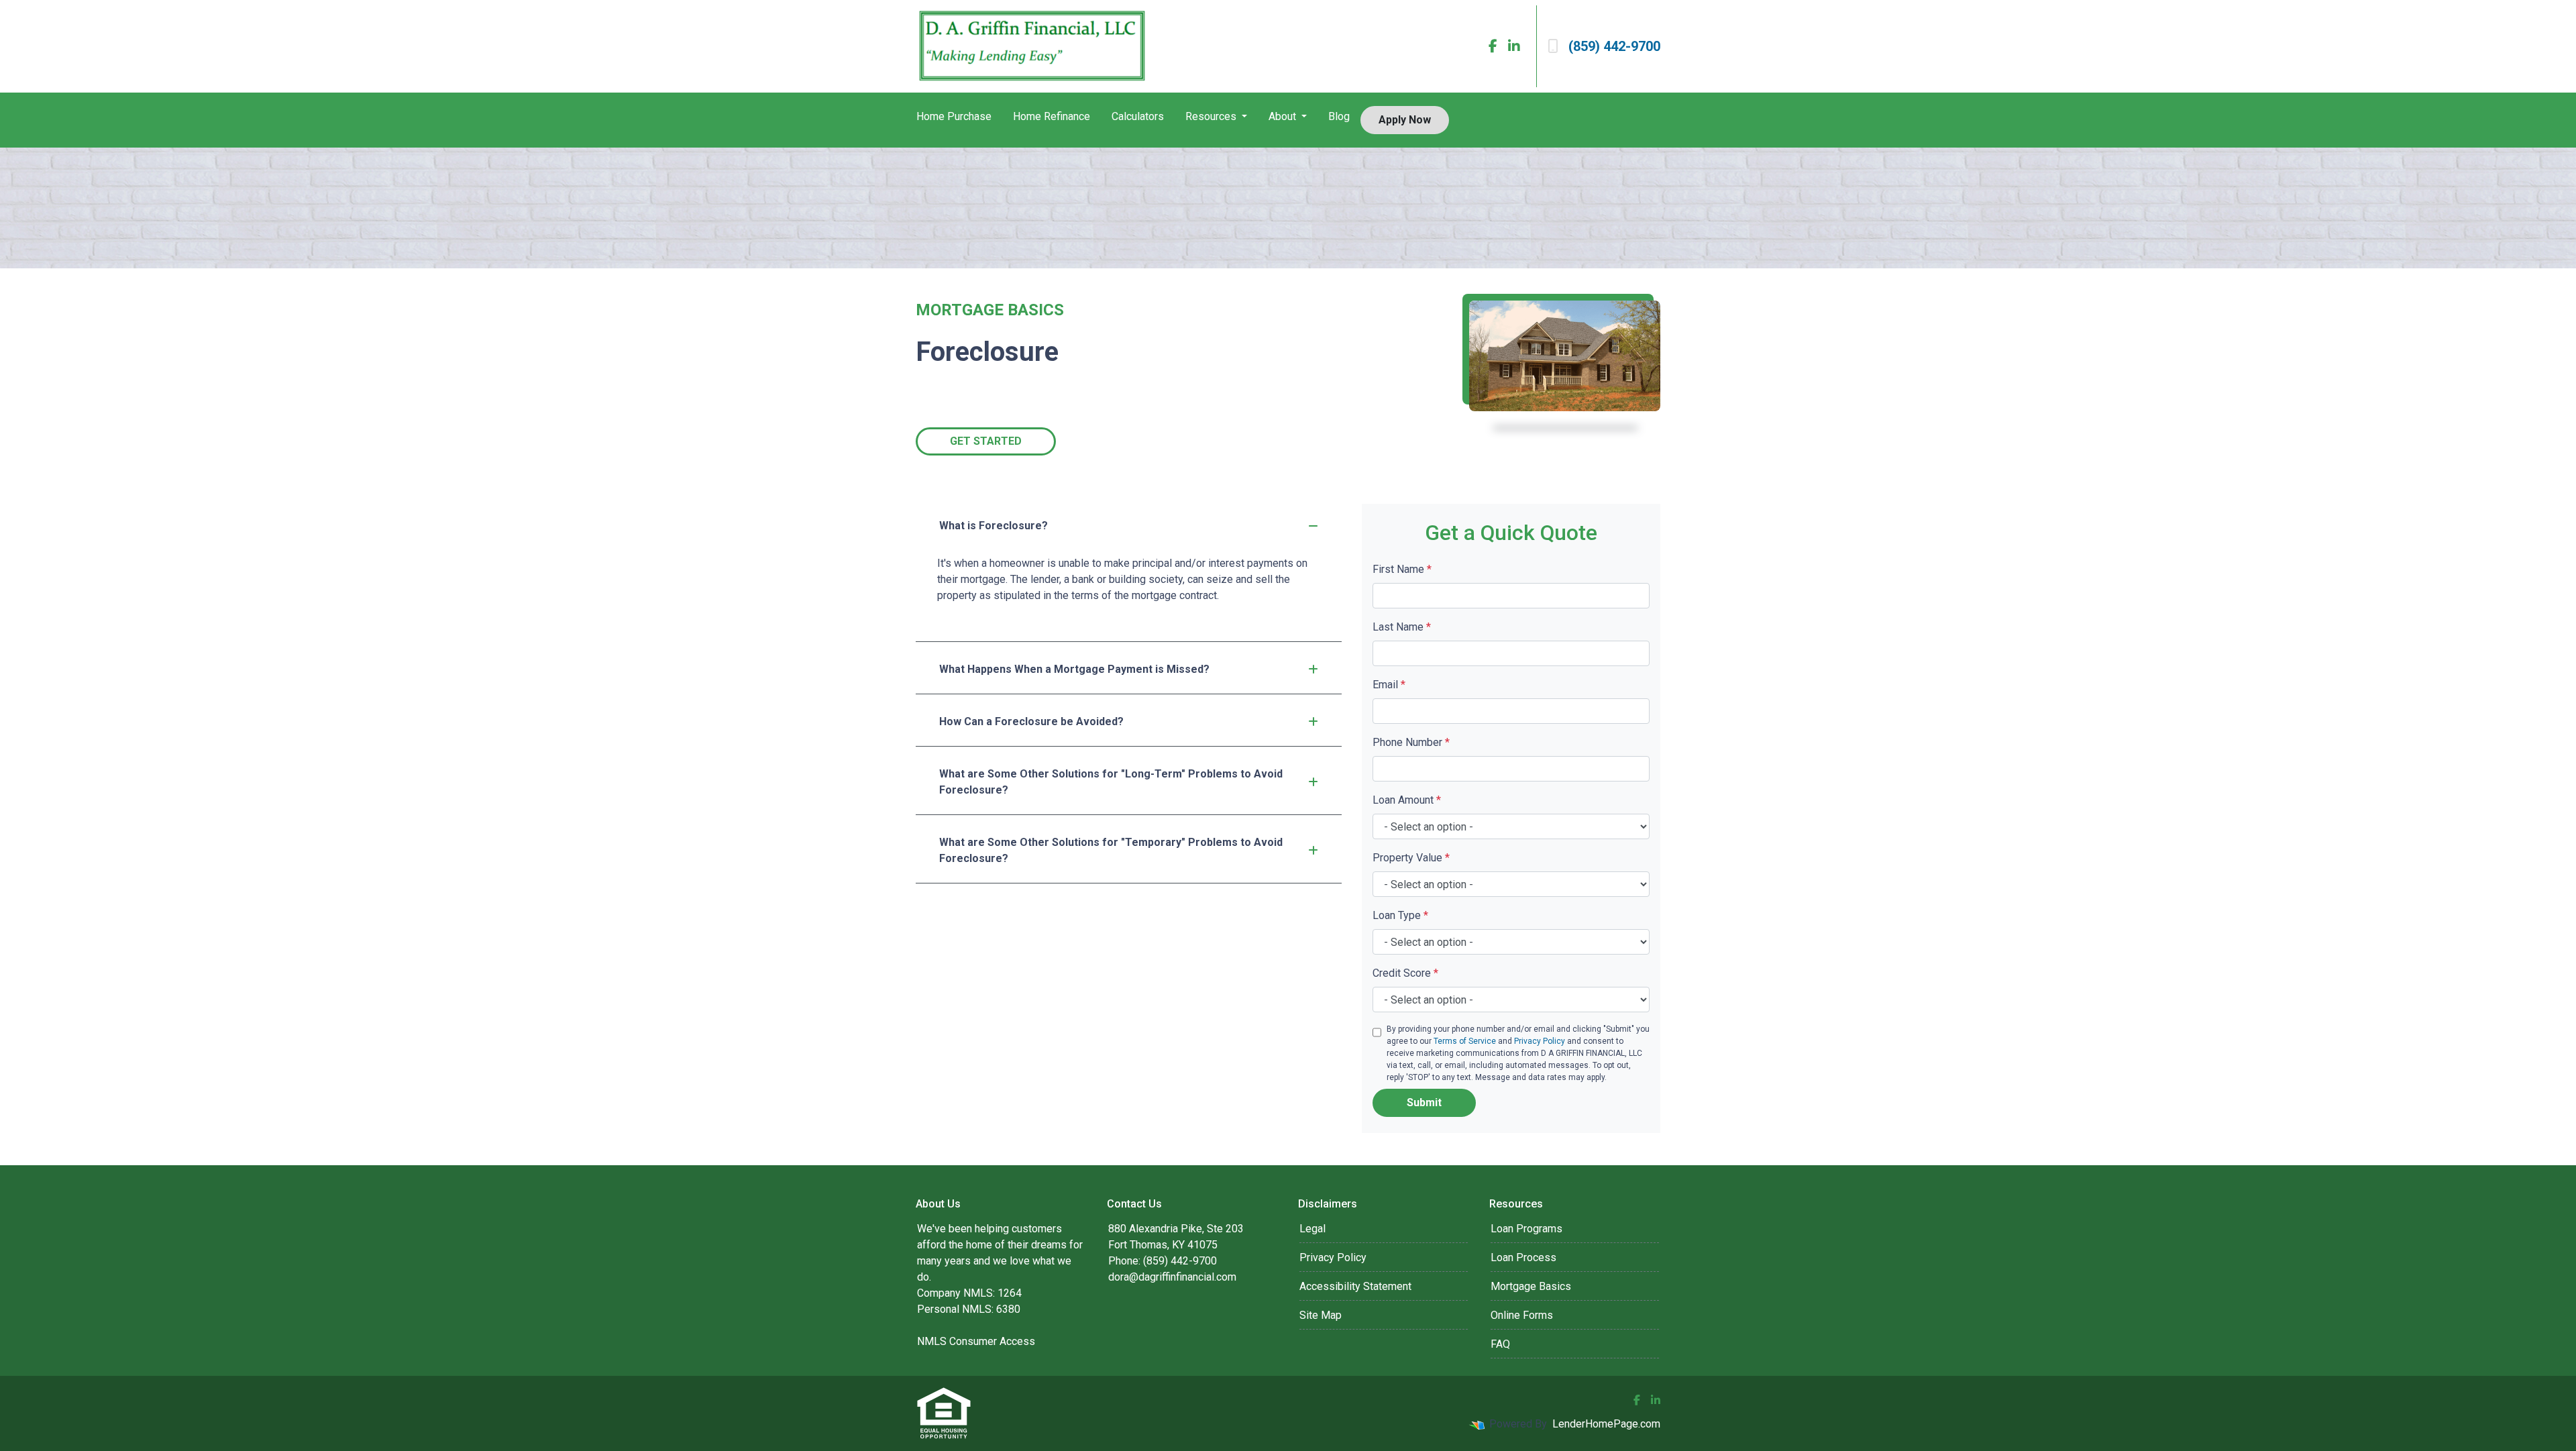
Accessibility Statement (1355, 1286)
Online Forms (1522, 1315)
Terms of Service (1465, 1041)
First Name (1402, 569)
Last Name (1402, 627)
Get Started (986, 441)
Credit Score (1405, 973)
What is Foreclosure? (994, 526)
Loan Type (1400, 915)
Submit (1424, 1103)
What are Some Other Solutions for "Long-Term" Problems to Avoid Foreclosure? (1111, 782)
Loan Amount (1407, 800)
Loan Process (1523, 1257)
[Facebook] (1493, 46)
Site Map (1321, 1315)
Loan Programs (1526, 1229)
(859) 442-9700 (1614, 46)
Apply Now (1405, 120)
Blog (1339, 116)
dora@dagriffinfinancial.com (1172, 1277)
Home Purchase (954, 116)
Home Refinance (1052, 116)
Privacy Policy (1540, 1041)
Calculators (1138, 116)
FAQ (1500, 1344)
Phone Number (1411, 742)
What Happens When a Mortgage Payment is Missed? (1074, 669)
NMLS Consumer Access (976, 1341)
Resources (1212, 116)
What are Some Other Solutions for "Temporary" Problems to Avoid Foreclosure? (1111, 850)
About (1284, 116)
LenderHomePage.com (1606, 1424)
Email (1389, 685)
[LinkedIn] (1514, 46)
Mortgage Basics (1531, 1286)
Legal (1312, 1229)
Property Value (1411, 858)
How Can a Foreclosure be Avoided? (1031, 721)
